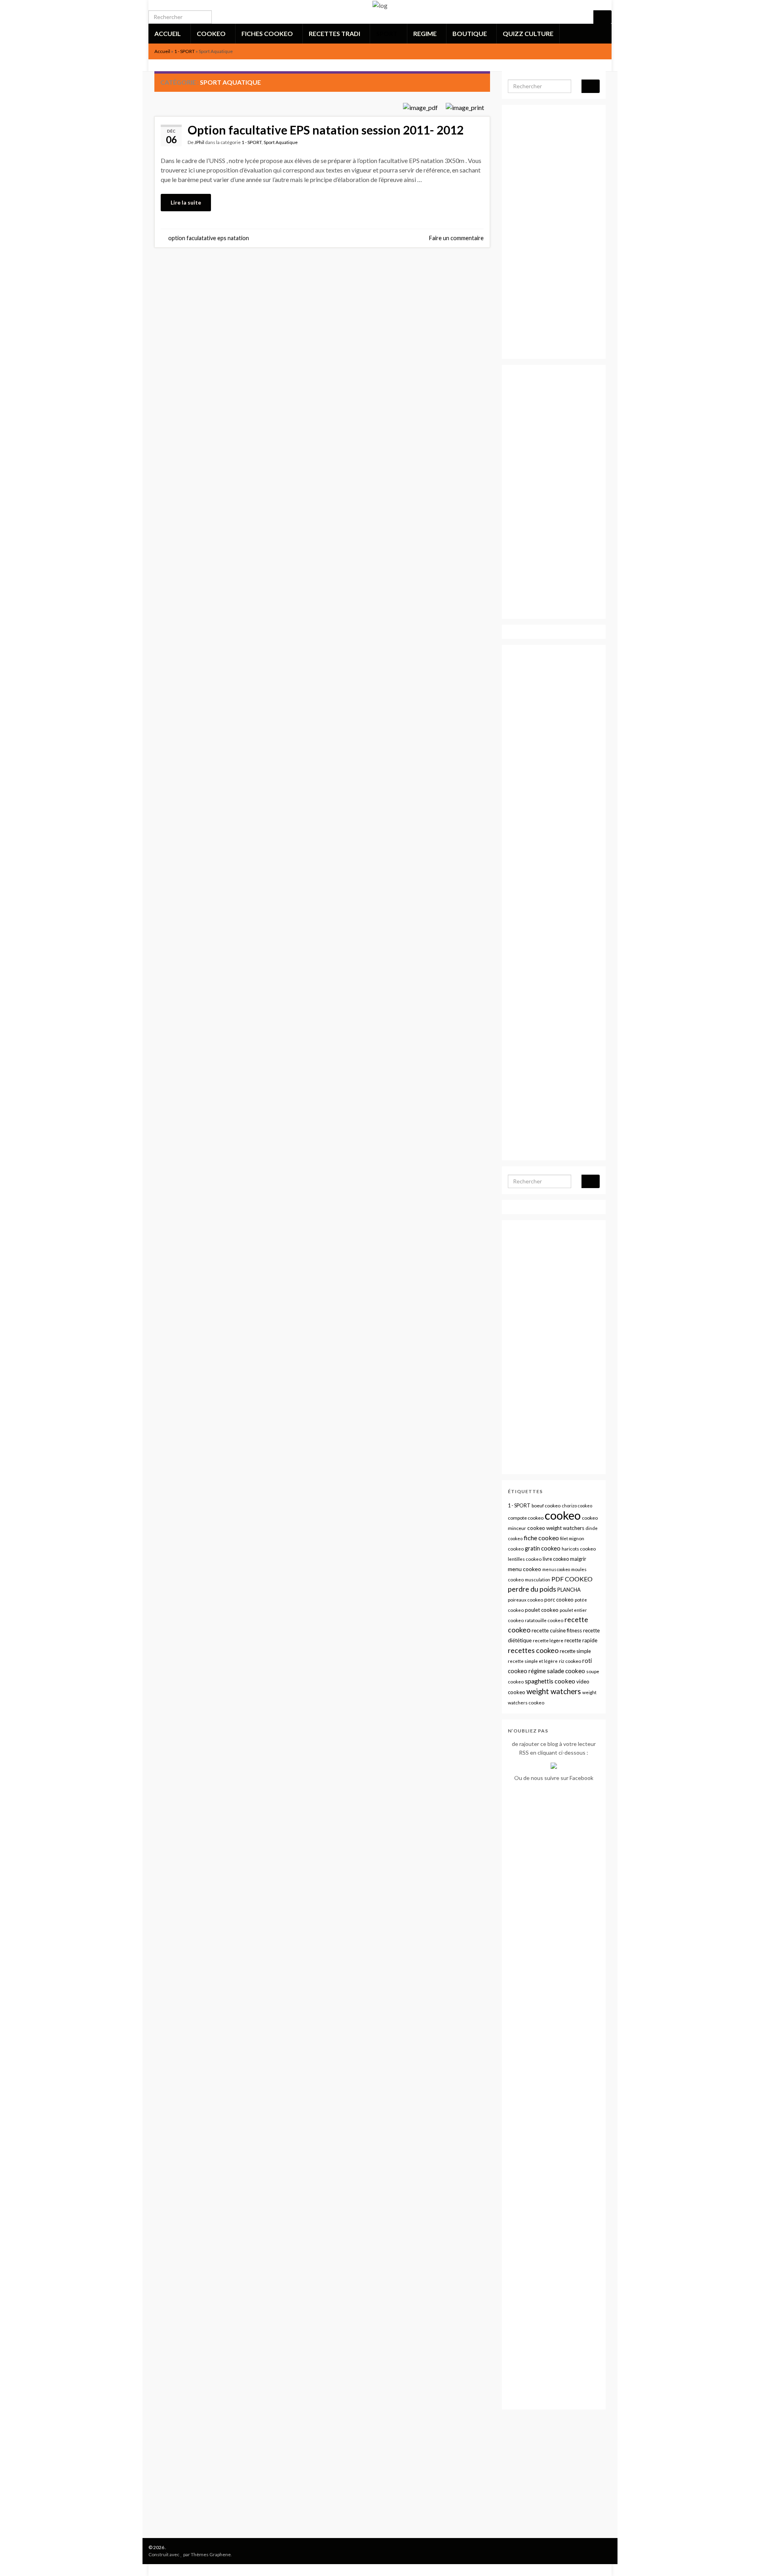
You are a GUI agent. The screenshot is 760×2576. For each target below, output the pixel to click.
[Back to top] (742, 2558)
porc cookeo (559, 1600)
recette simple (575, 1651)
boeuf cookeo (546, 1506)
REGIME (426, 33)
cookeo (563, 1515)
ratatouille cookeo (544, 1620)
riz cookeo (570, 1661)
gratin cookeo (543, 1548)
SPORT (387, 33)
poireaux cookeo (525, 1600)
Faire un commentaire (456, 238)
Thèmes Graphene (211, 2554)
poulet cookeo (542, 1610)
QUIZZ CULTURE (528, 33)
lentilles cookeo (525, 1559)
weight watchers (554, 1691)
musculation (538, 1580)
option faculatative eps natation (209, 238)
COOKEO (212, 33)
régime (537, 1671)
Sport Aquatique (281, 142)
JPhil (199, 142)
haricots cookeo (579, 1549)
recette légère (548, 1641)
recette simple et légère (533, 1661)
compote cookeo (526, 1518)
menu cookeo (524, 1569)
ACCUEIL (168, 33)
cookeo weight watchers (556, 1528)
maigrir (578, 1559)
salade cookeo (566, 1671)
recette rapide (581, 1640)
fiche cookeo (541, 1538)
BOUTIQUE (470, 33)
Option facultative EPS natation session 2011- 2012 (326, 130)
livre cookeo (556, 1559)
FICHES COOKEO (268, 33)
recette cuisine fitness (557, 1630)
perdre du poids (532, 1589)
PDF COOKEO (572, 1579)
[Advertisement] (322, 322)
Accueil (162, 51)
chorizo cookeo (577, 1506)
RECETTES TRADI (335, 33)
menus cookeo (556, 1569)
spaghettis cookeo (550, 1681)
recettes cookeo (533, 1650)
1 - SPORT (184, 51)
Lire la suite (186, 202)
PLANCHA (569, 1590)
